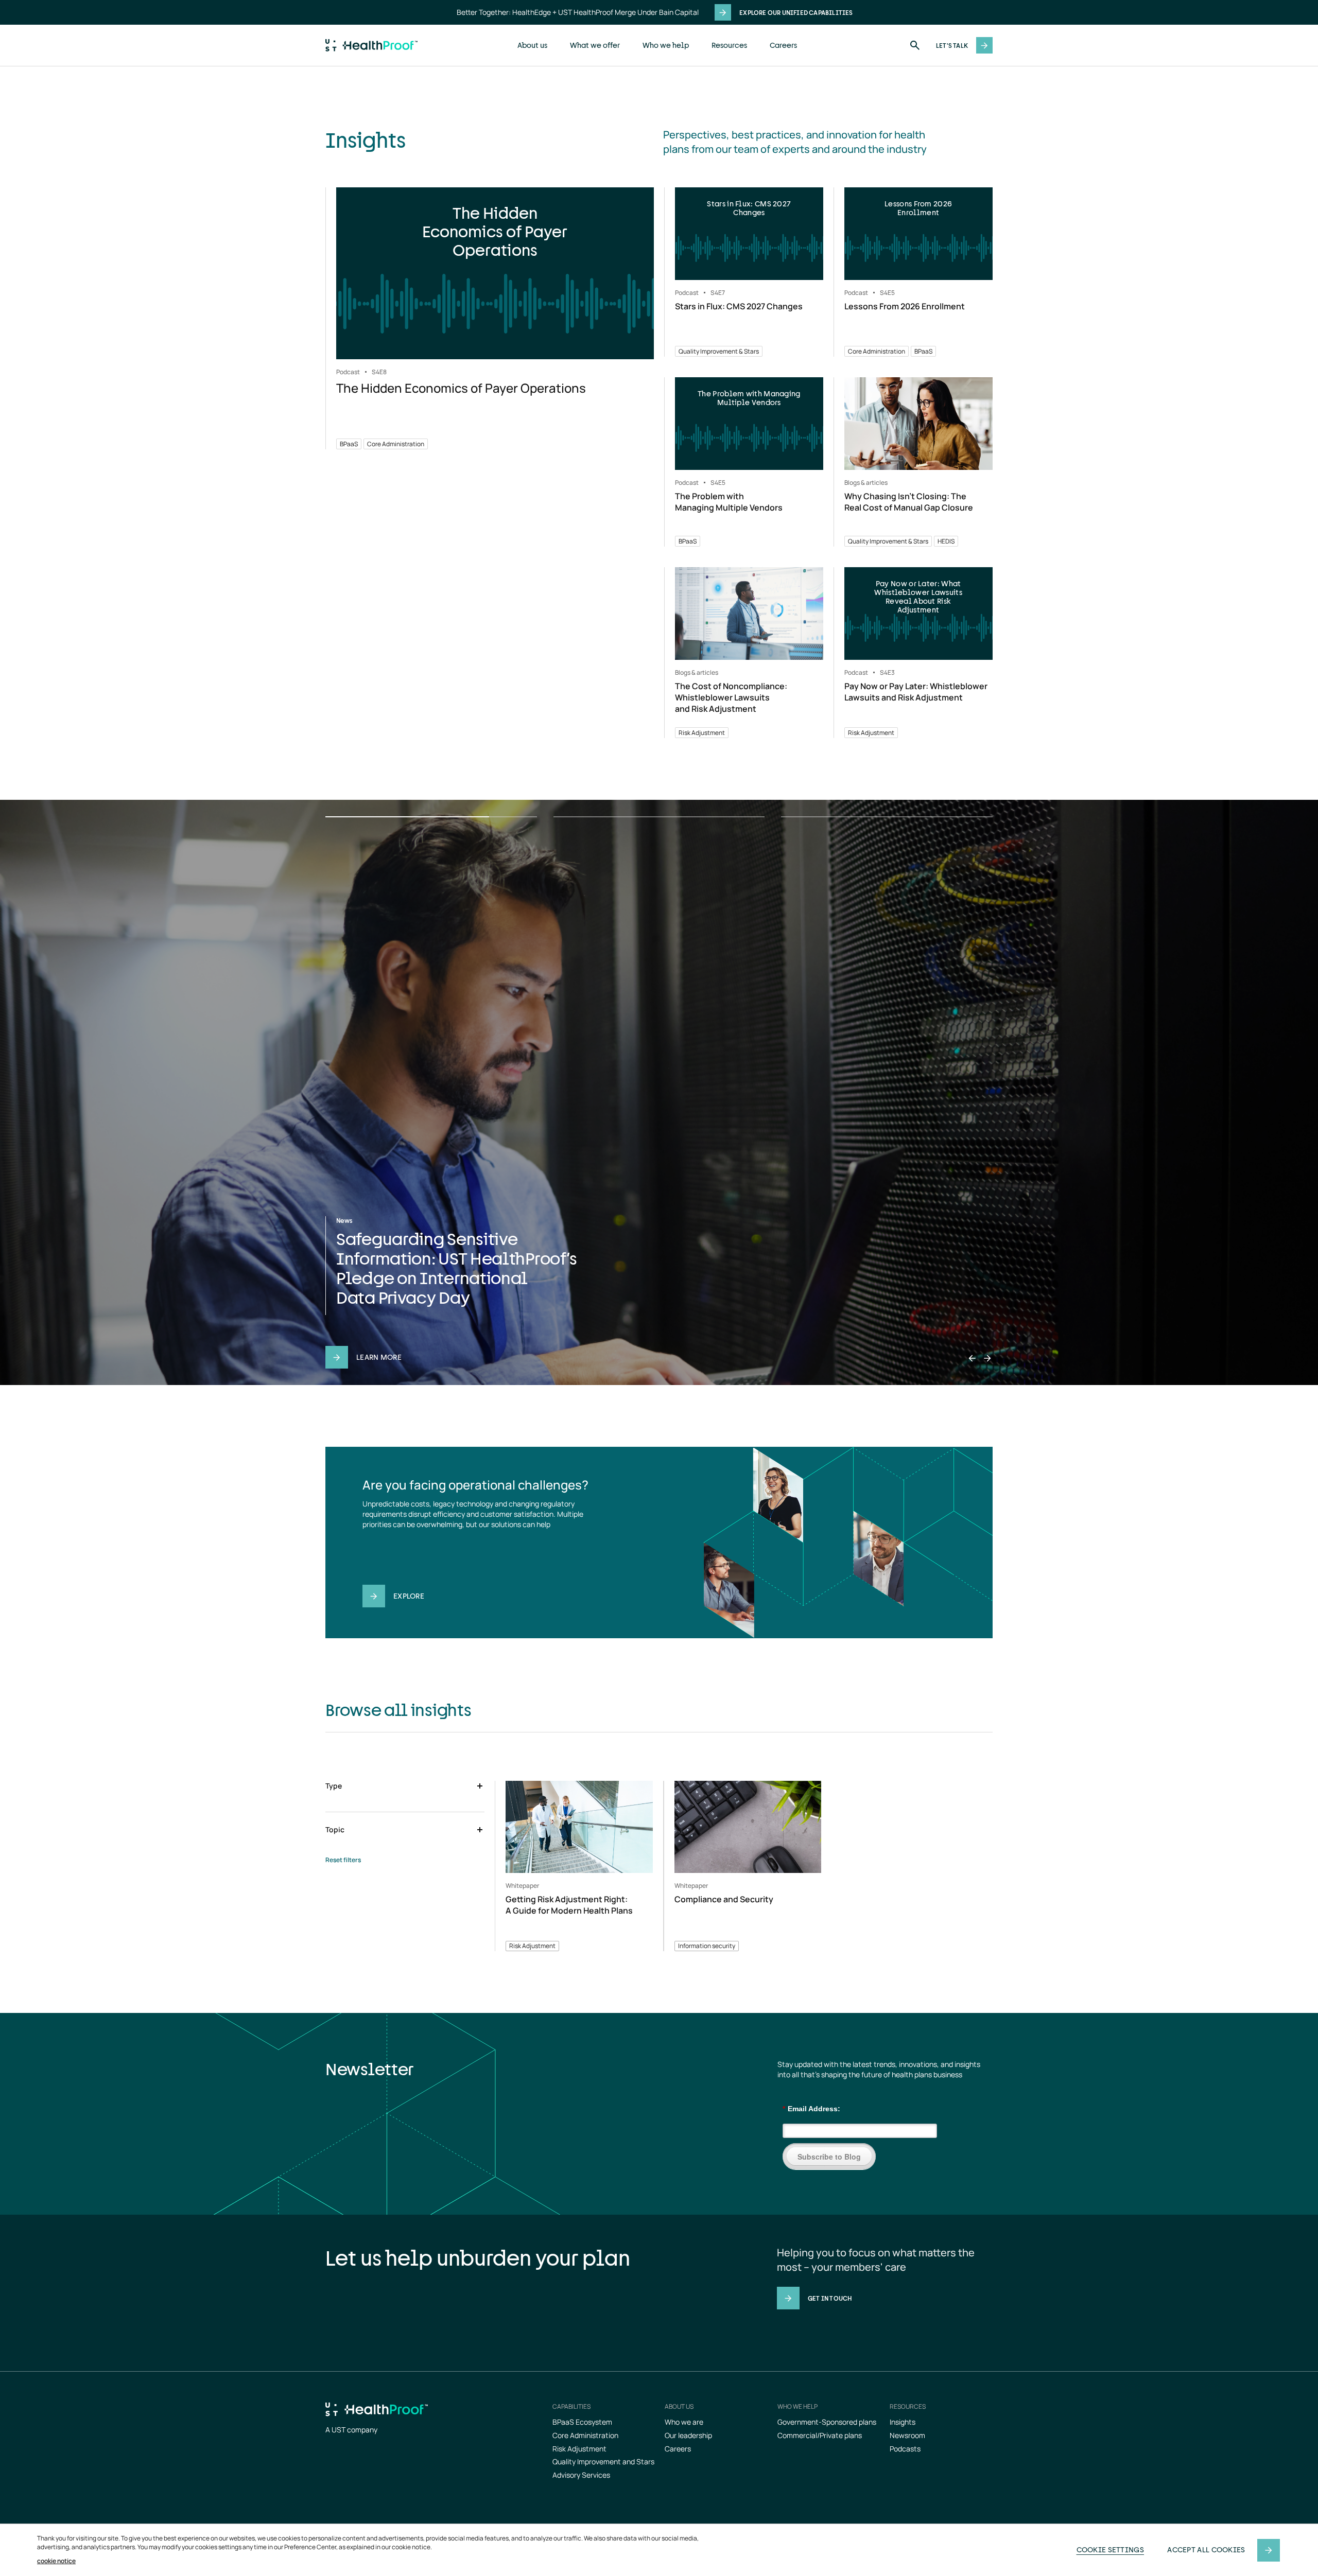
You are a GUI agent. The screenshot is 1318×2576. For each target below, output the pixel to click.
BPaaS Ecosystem (582, 2422)
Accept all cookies (1206, 2549)
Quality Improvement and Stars (603, 2461)
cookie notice (56, 2561)
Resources (729, 45)
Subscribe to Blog (829, 2157)
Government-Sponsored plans (827, 2422)
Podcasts (905, 2449)
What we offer (595, 45)
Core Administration (585, 2435)
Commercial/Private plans (820, 2435)
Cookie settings (1111, 2549)
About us (532, 45)
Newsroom (907, 2435)
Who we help (666, 45)
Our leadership (688, 2435)
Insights (903, 2422)
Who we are (684, 2422)
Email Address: (811, 2109)
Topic (335, 1829)
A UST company (351, 2430)
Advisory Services (581, 2475)
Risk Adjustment (579, 2449)
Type (334, 1786)
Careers (783, 45)
